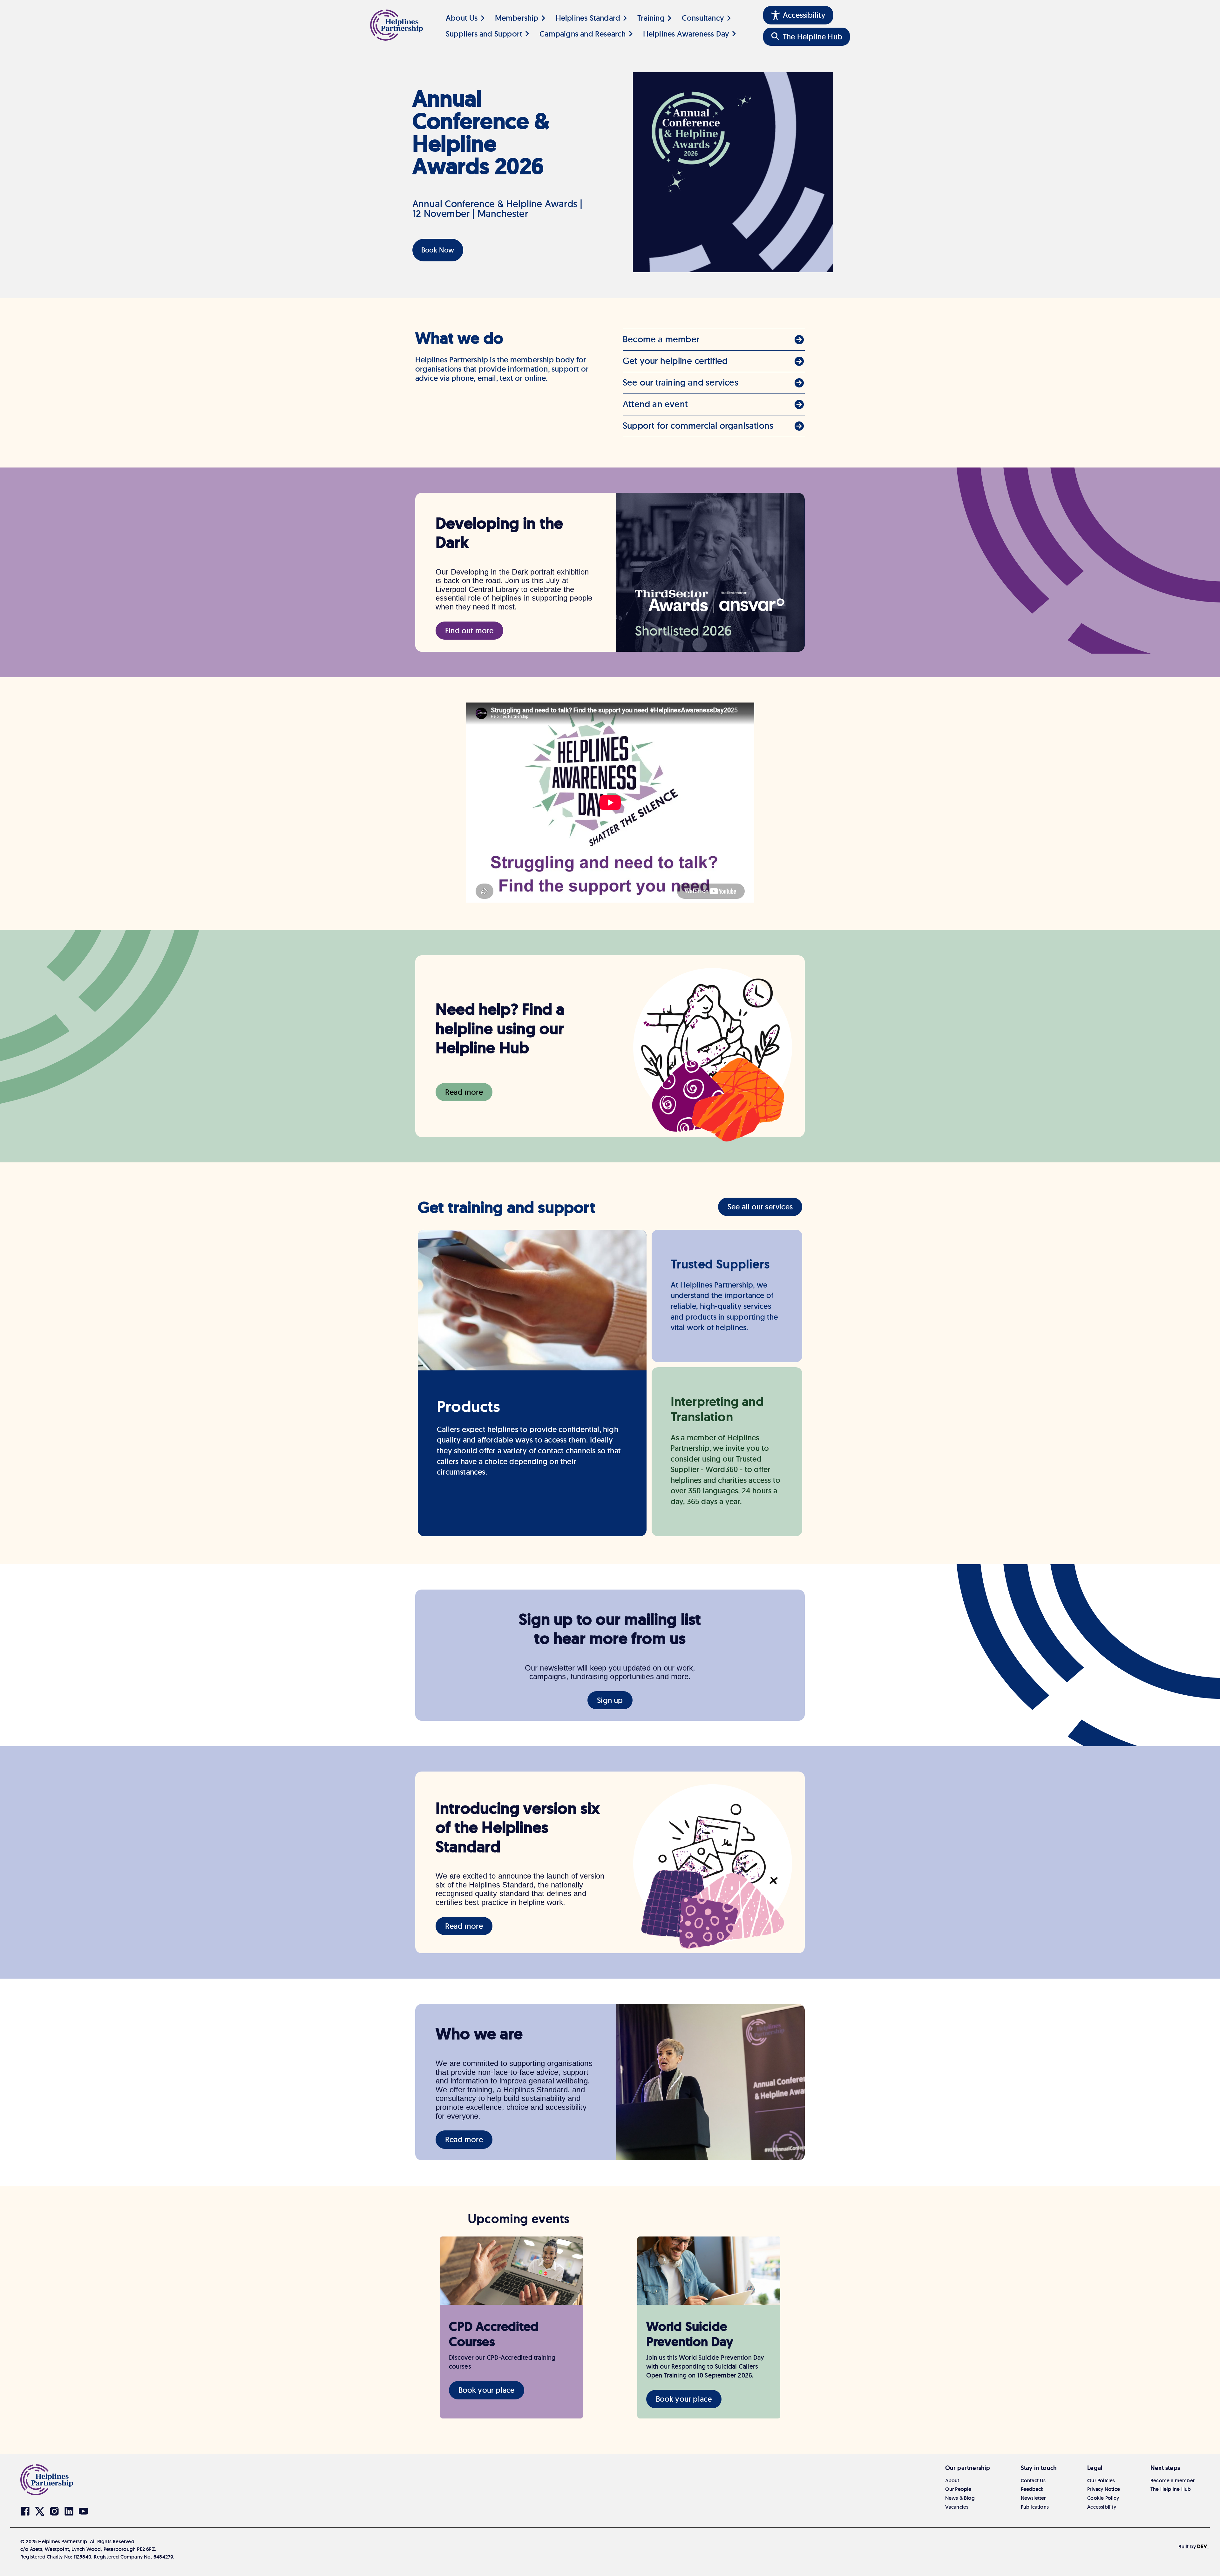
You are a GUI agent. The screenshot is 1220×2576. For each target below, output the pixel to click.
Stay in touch (1039, 2468)
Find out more (469, 631)
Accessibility (1102, 2507)
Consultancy (703, 18)
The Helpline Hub (1171, 2489)
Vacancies (957, 2507)
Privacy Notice (1104, 2489)
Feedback (1032, 2489)
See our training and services (681, 382)
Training (651, 18)
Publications (1035, 2507)
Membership (517, 18)
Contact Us (1033, 2481)
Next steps (1165, 2468)
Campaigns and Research (583, 34)
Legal (1095, 2468)
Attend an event (655, 404)
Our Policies (1101, 2481)
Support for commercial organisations (698, 426)
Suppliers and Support (484, 34)
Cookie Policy (1103, 2498)
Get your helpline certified (675, 361)
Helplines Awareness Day (686, 34)
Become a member (661, 339)
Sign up (610, 1700)
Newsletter (1033, 2498)
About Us (462, 18)
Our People (958, 2489)
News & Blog (960, 2498)
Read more (464, 1092)
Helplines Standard (588, 18)
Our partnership (968, 2468)
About (952, 2481)
